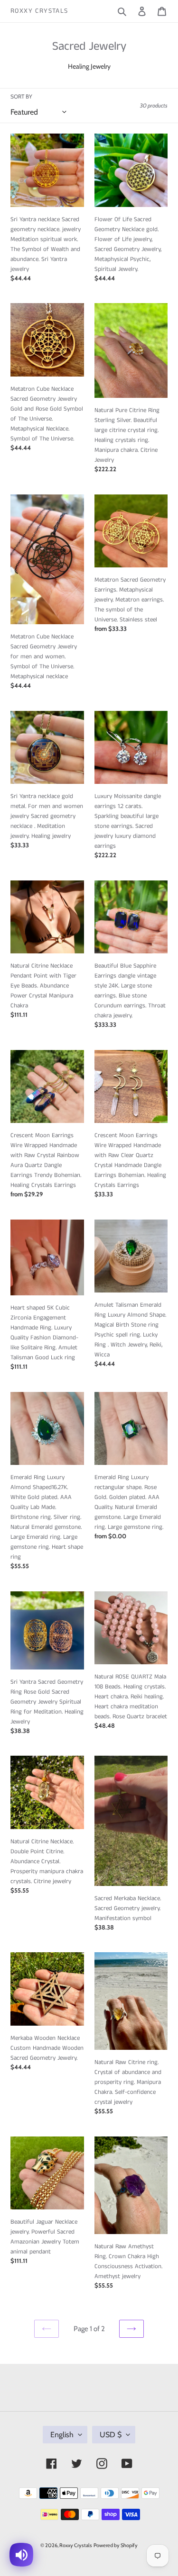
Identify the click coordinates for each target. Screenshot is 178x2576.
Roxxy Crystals (39, 11)
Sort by (21, 96)
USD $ (111, 2435)
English (62, 2435)
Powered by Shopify (116, 2545)
